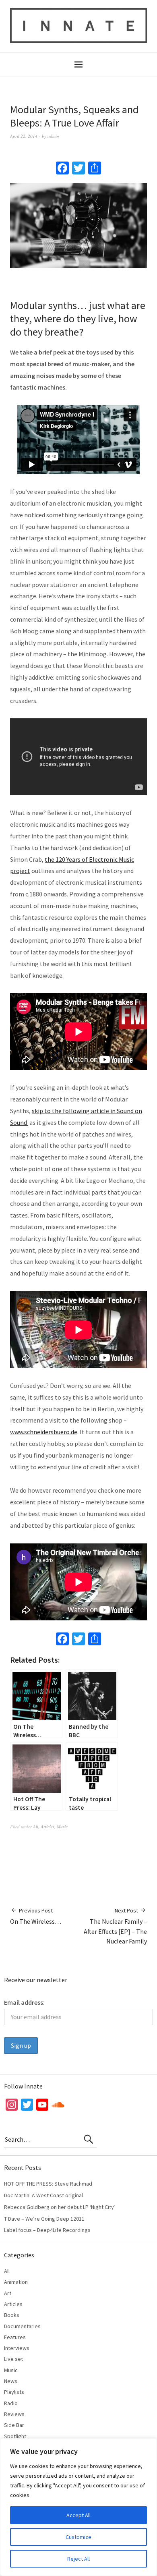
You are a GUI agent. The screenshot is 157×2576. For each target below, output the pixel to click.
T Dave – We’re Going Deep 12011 (44, 2219)
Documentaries (22, 2326)
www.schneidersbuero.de (44, 1432)
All (36, 1826)
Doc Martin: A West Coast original (43, 2195)
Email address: (24, 2002)
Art (8, 2293)
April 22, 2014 (24, 136)
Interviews (17, 2348)
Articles (48, 1826)
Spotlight (15, 2436)
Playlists (14, 2392)
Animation (16, 2282)
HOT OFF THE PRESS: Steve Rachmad (48, 2184)
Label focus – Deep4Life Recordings (47, 2230)
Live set (13, 2359)
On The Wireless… (36, 1916)
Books (12, 2315)
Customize (78, 2537)
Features (15, 2337)
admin (53, 136)
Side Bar (14, 2425)
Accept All (78, 2515)
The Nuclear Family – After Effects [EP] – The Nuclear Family (115, 1926)
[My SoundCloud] (58, 2106)
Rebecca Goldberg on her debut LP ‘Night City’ (60, 2207)
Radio (11, 2403)
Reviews (14, 2414)
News (11, 2381)
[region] (78, 2507)
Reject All (78, 2559)
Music (62, 1826)
